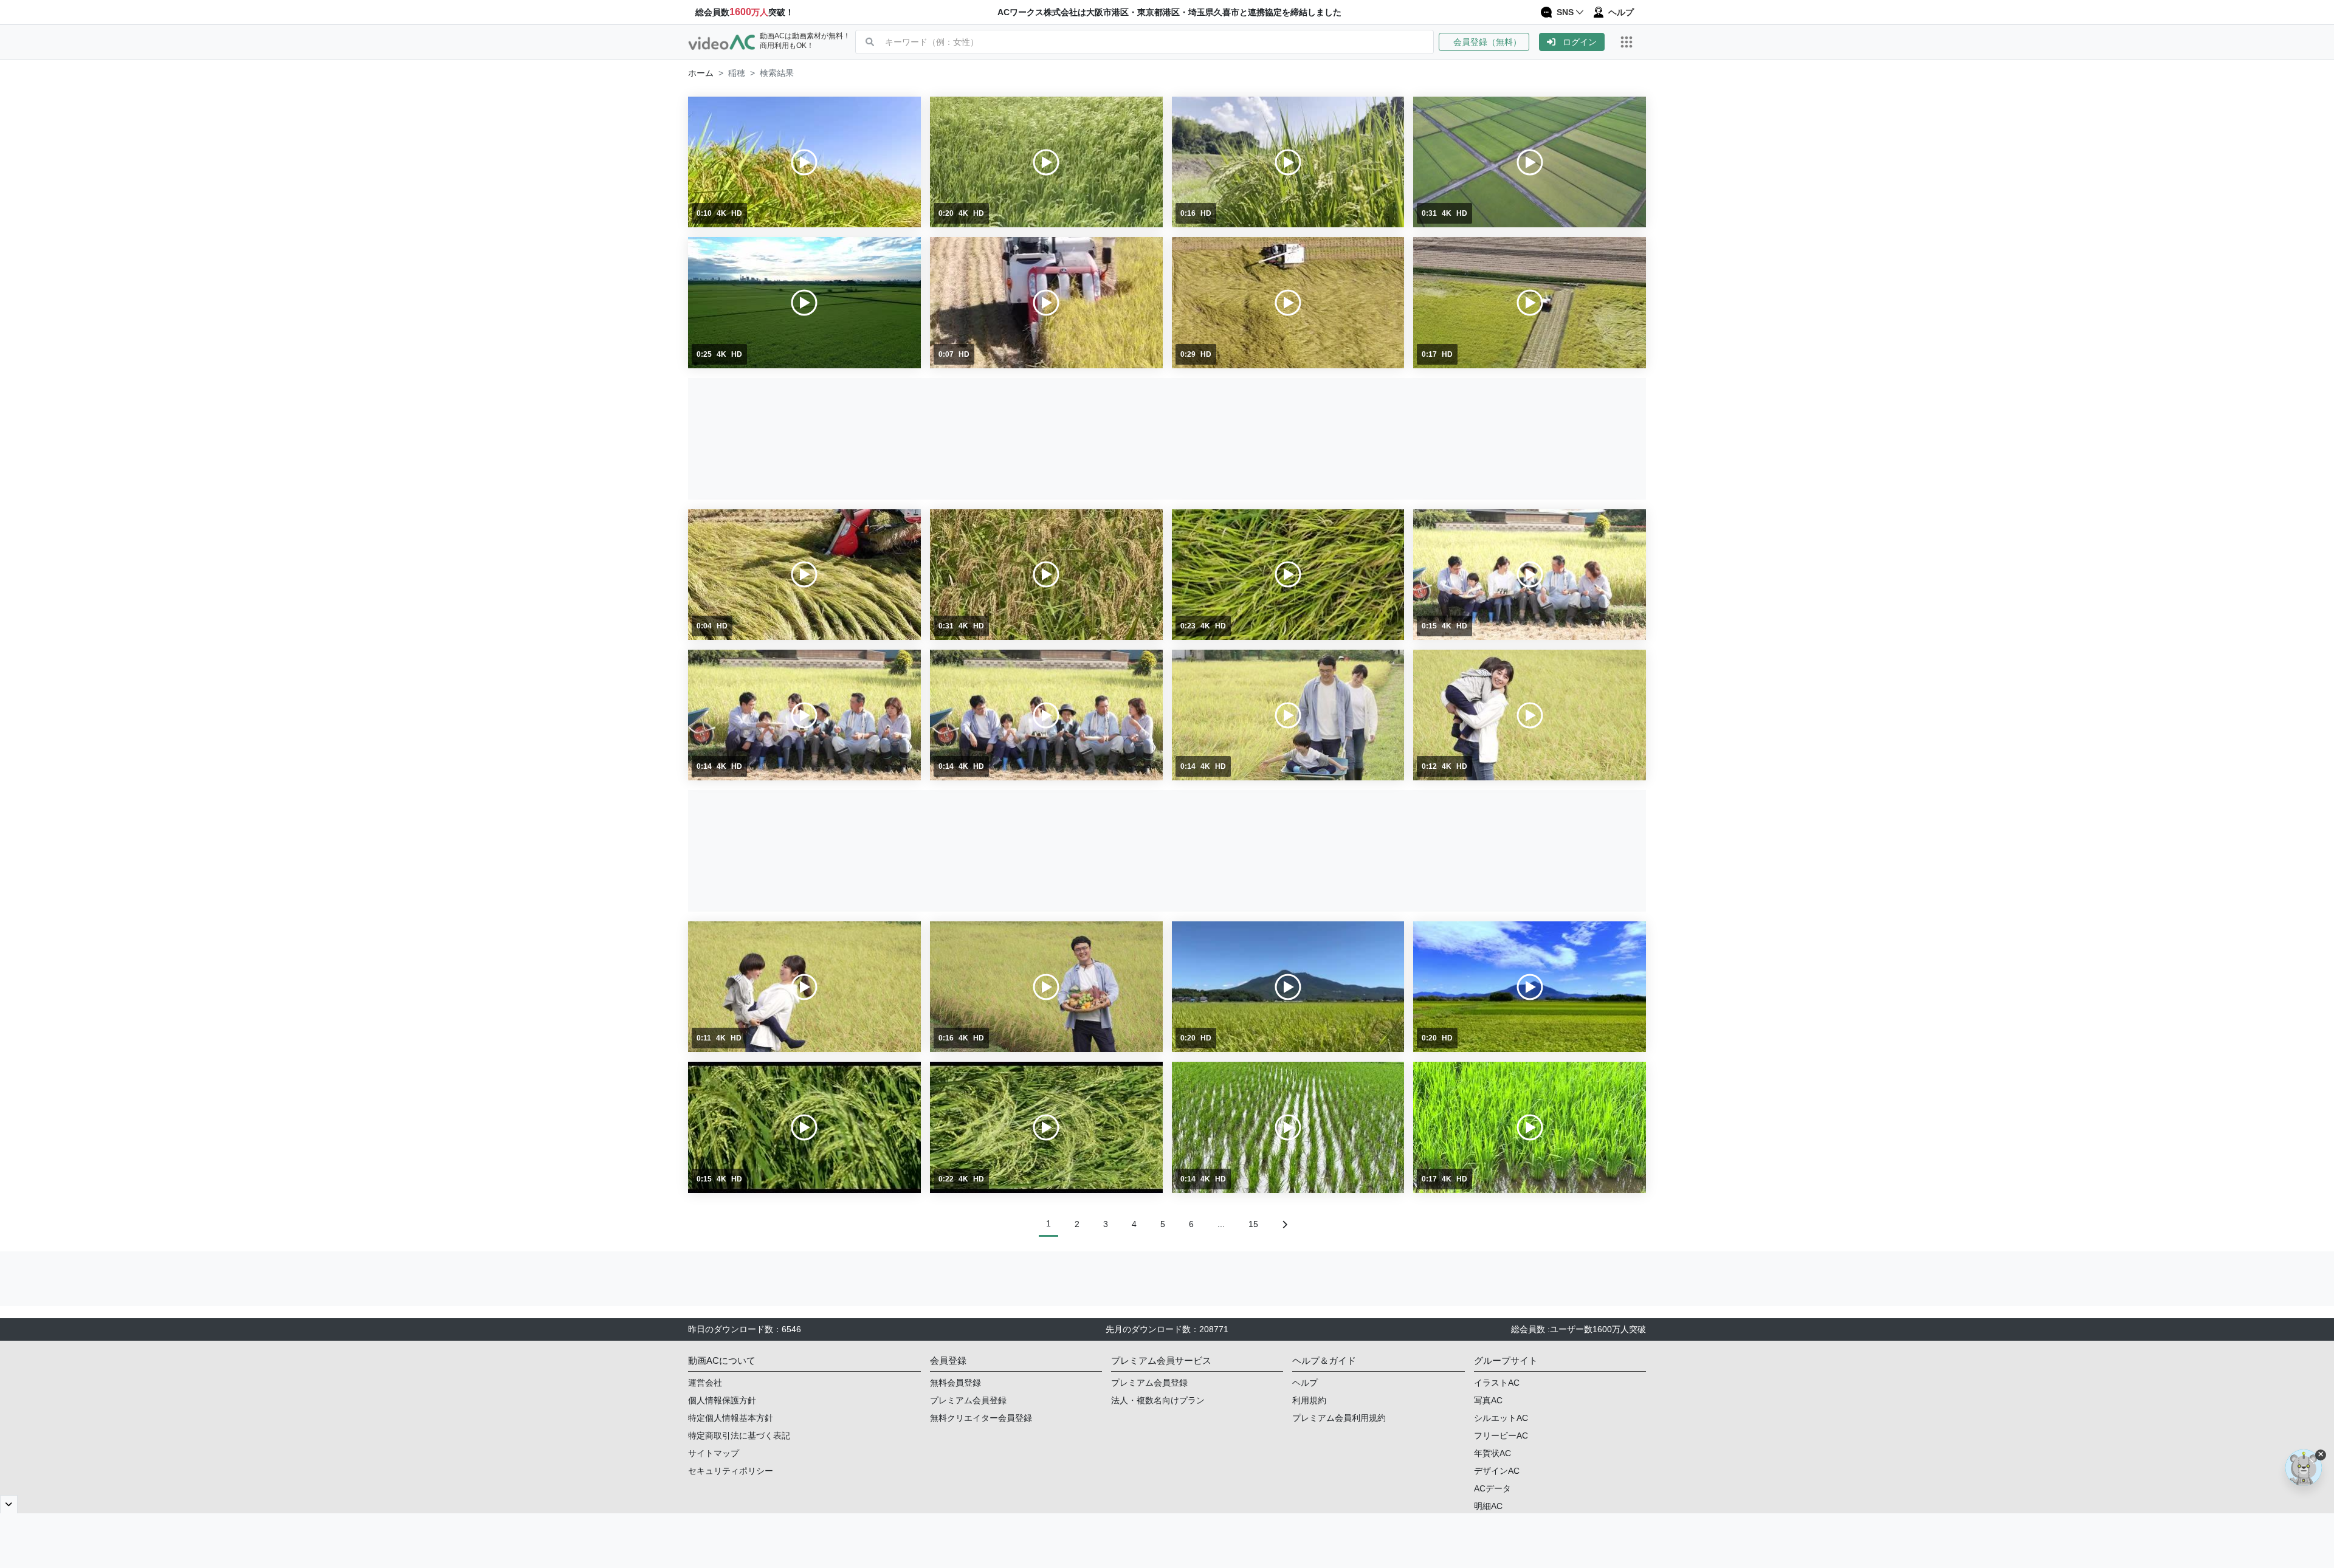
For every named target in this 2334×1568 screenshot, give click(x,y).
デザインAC (1497, 1471)
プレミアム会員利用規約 (1339, 1418)
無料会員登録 (955, 1383)
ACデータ (1492, 1488)
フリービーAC (1501, 1436)
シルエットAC (1501, 1418)
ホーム (701, 73)
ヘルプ (1305, 1383)
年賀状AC (1492, 1453)
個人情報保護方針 (722, 1400)
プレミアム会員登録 (968, 1400)
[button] (1489, 42)
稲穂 (737, 73)
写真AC (1488, 1400)
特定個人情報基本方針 (731, 1418)
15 (1253, 1224)
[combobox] (1159, 42)
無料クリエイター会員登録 (981, 1418)
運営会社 (705, 1383)
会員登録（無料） (1484, 42)
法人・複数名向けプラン (1158, 1400)
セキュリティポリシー (731, 1471)
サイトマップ (714, 1453)
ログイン (1580, 42)
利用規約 (1309, 1400)
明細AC (1488, 1506)
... (1221, 1224)
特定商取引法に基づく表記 (739, 1436)
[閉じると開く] (9, 1504)
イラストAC (1497, 1383)
